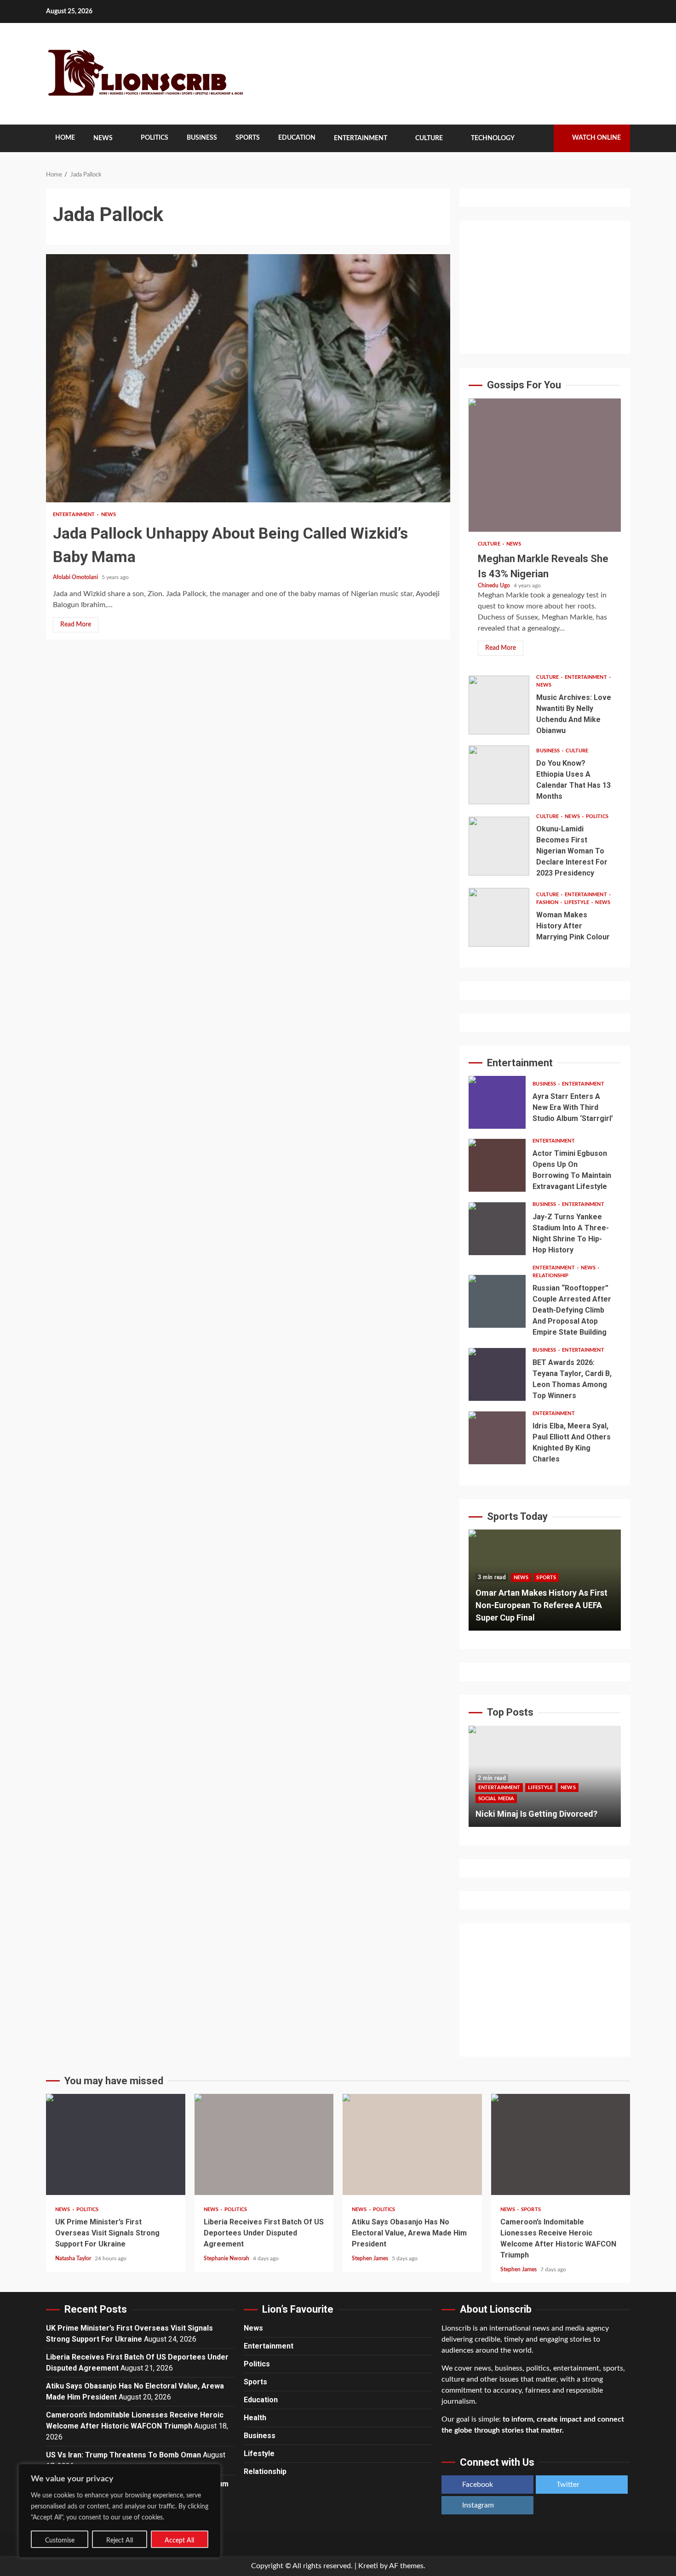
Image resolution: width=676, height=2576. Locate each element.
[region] (120, 2511)
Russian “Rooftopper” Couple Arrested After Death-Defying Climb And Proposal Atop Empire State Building (497, 1301)
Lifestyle (577, 902)
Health (255, 2418)
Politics (155, 138)
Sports (248, 138)
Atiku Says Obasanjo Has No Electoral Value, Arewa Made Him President (412, 2144)
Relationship (550, 1276)
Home (65, 138)
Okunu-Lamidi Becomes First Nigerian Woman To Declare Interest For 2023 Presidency (499, 846)
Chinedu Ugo (495, 586)
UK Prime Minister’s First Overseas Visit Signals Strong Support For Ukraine (116, 2144)
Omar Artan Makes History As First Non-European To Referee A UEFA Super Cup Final (541, 1605)
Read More (76, 625)
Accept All (179, 2541)
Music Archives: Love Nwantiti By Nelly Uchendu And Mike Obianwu (499, 705)
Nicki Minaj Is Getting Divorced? (536, 1814)
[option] (545, 1585)
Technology (493, 138)
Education (297, 138)
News (103, 138)
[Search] (540, 138)
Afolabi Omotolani (76, 577)
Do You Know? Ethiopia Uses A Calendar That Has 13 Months (499, 775)
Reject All (120, 2541)
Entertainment (361, 138)
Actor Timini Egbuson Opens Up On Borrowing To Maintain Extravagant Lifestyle (497, 1165)
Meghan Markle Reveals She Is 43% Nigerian (545, 465)
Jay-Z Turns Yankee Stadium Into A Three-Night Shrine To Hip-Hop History (497, 1229)
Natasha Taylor (74, 2258)
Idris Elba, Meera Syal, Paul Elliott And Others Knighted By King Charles (497, 1438)
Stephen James (371, 2258)
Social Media (496, 1799)
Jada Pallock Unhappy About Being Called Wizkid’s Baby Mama (248, 378)
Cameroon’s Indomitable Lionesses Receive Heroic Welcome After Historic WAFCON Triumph (561, 2144)
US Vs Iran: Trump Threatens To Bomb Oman (123, 2455)
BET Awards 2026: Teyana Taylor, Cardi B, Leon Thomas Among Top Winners (497, 1374)
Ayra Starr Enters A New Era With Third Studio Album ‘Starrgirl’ (497, 1102)
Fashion (548, 902)
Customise (60, 2541)
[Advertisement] (545, 287)
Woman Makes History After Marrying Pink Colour (499, 917)
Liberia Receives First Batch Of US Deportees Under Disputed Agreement (264, 2144)
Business (202, 138)
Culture (429, 138)
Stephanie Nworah (227, 2258)
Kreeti (368, 2566)
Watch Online (596, 138)
